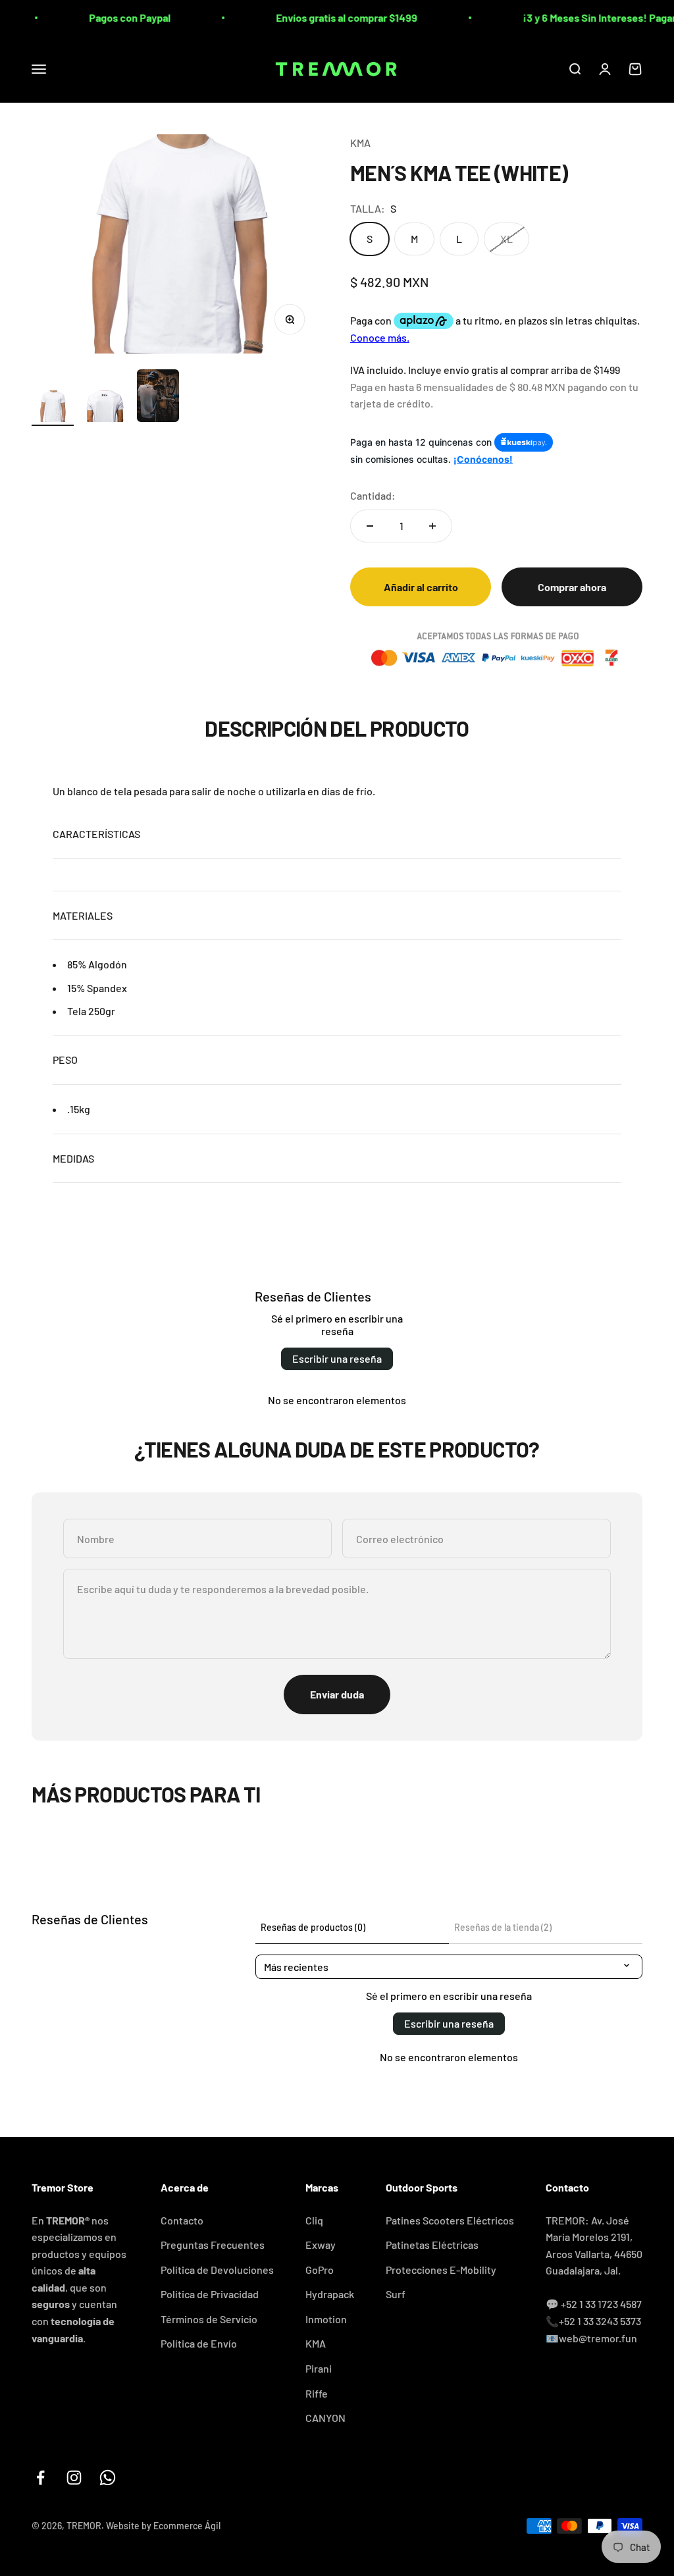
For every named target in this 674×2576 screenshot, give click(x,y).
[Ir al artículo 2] (105, 408)
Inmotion (326, 2319)
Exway (321, 2245)
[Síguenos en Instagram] (74, 2478)
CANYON (325, 2418)
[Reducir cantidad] (370, 526)
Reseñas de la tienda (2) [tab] (503, 1927)
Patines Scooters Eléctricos (450, 2220)
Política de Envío (199, 2343)
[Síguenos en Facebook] (40, 2478)
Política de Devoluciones (217, 2270)
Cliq (314, 2220)
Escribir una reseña (337, 1358)
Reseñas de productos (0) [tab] (313, 1927)
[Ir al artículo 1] (53, 408)
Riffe (317, 2393)
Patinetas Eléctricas (432, 2245)
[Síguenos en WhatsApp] (108, 2478)
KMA (360, 143)
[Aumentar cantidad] (432, 526)
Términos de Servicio (209, 2319)
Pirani (319, 2368)
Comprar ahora (572, 587)
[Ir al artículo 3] (158, 398)
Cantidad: (373, 495)
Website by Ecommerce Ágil (163, 2526)
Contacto (182, 2220)
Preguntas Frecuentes (213, 2245)
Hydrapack (330, 2294)
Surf (396, 2294)
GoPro (320, 2270)
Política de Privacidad (210, 2294)
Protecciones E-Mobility (441, 2270)
